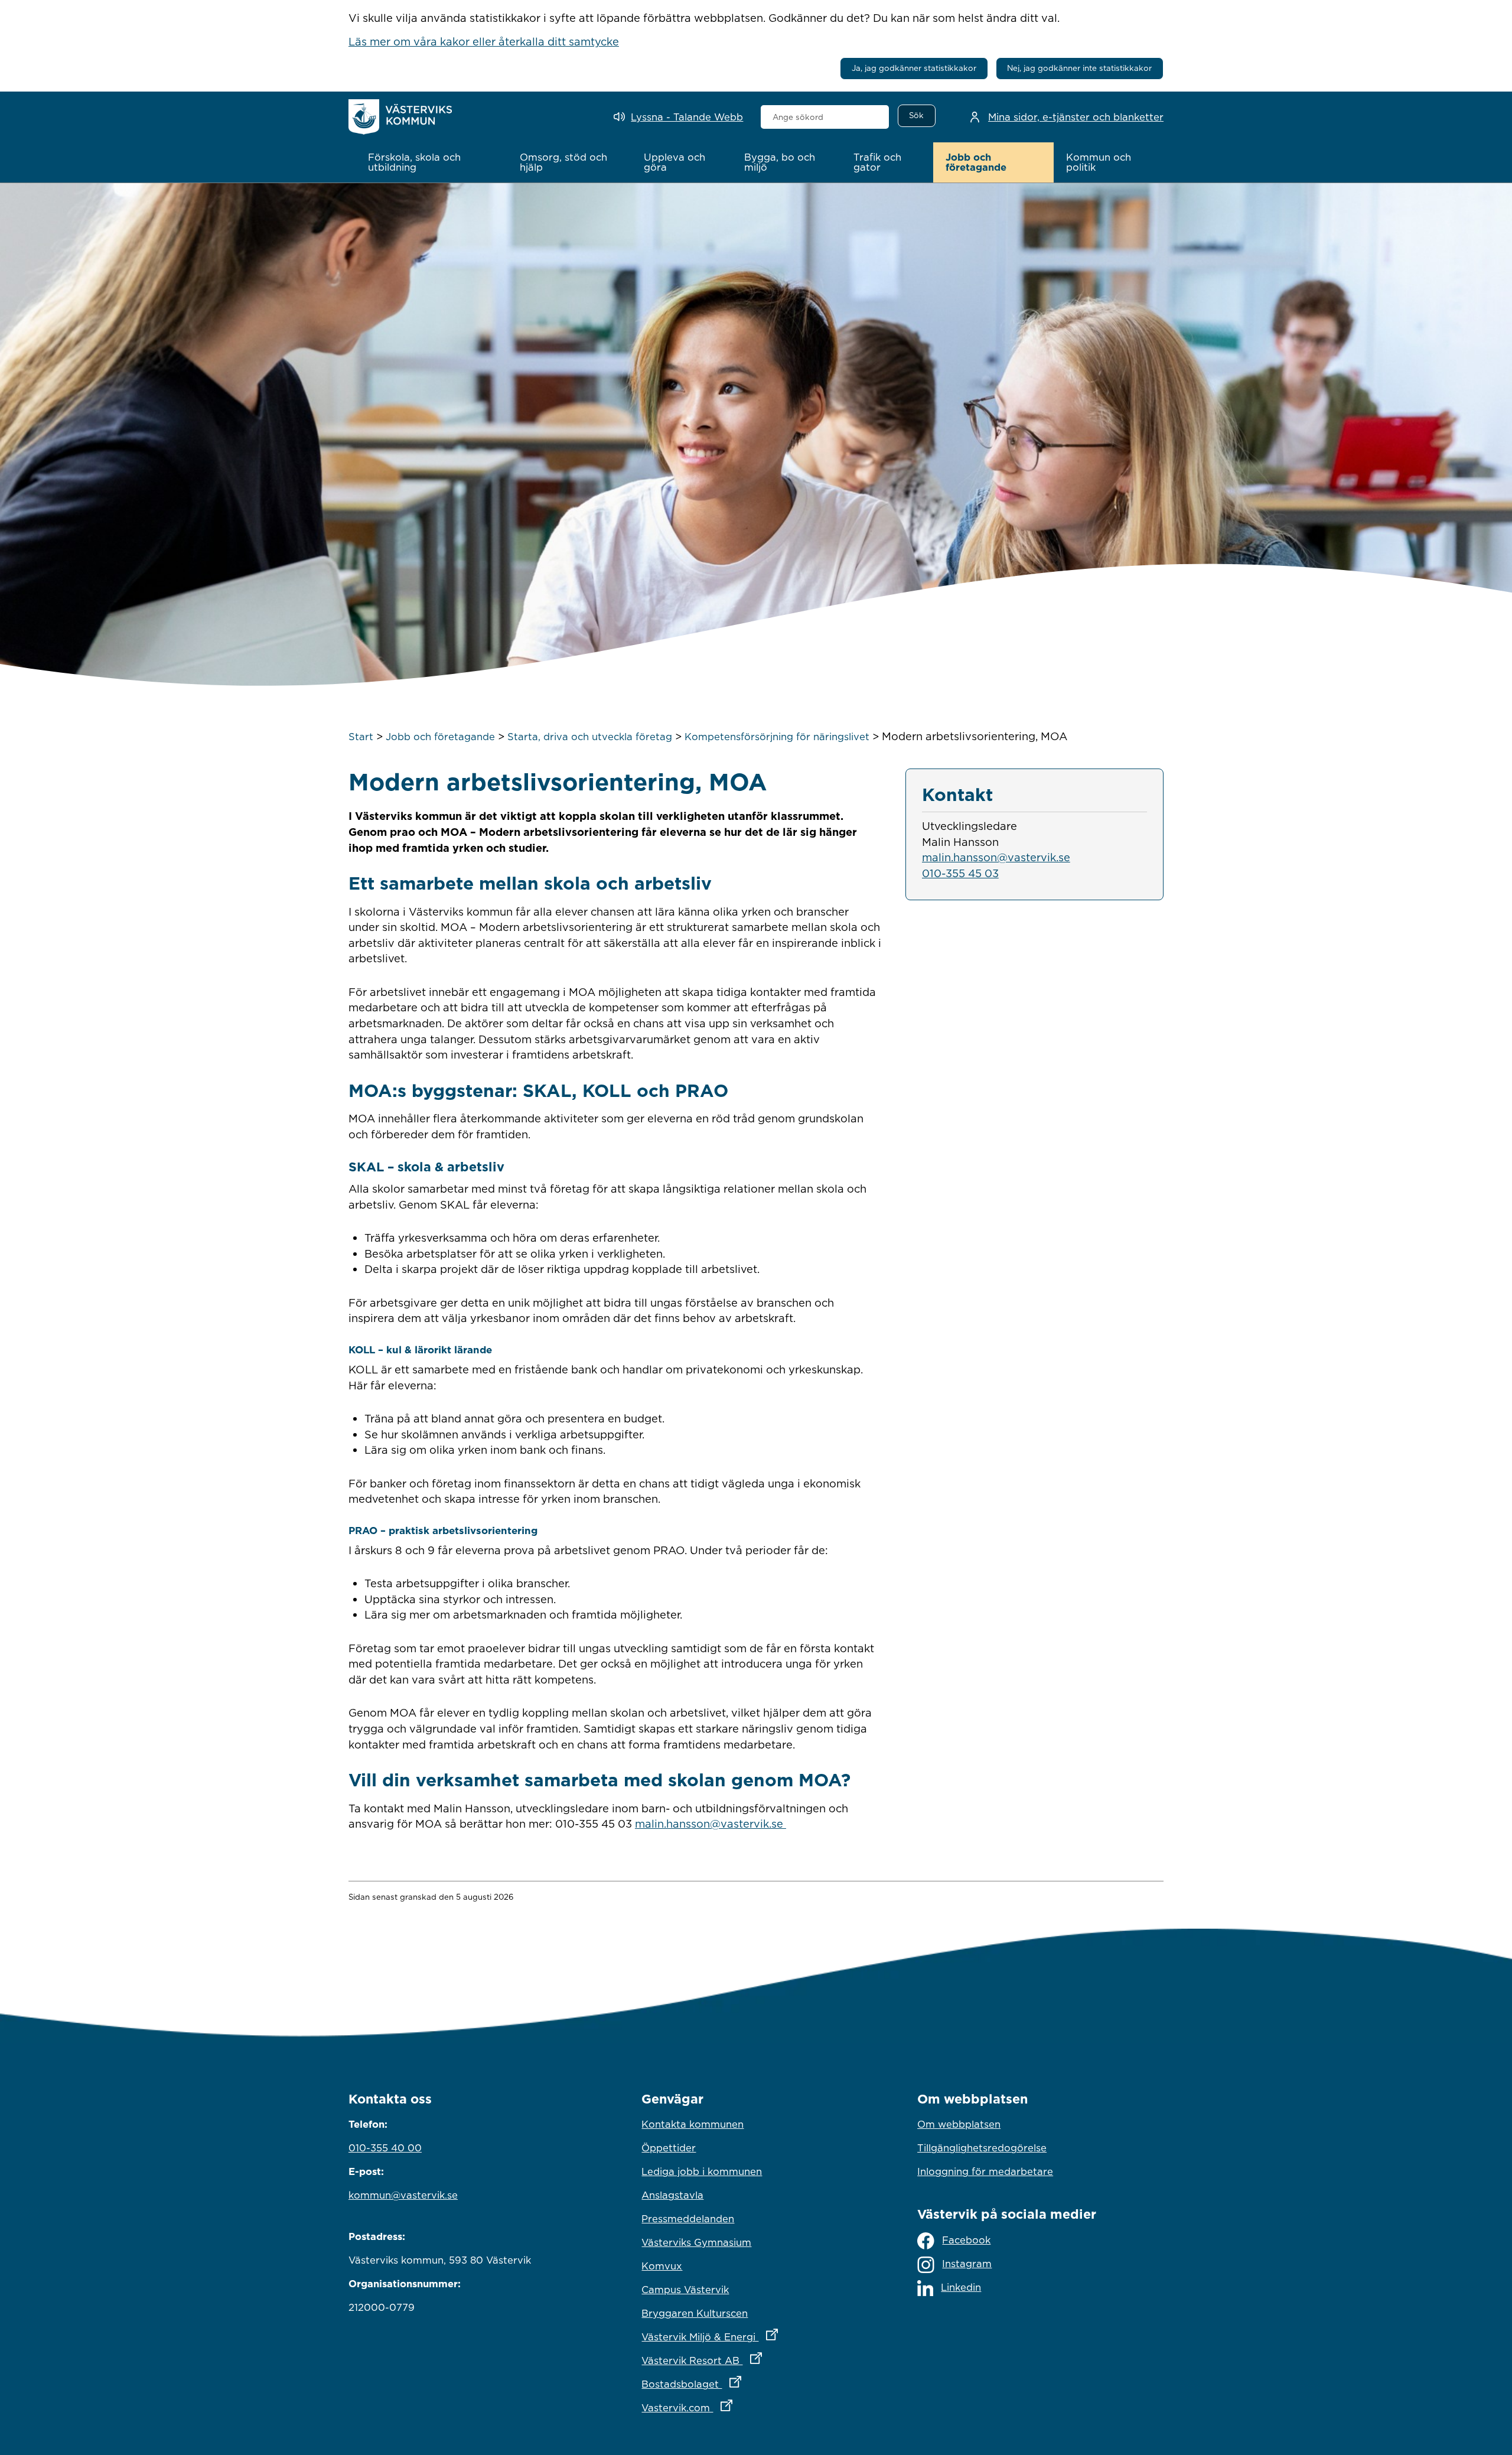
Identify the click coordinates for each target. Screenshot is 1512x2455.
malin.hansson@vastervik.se (711, 1824)
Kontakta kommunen (693, 2124)
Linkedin (961, 2287)
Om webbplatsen (959, 2124)
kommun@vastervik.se (403, 2195)
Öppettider (669, 2148)
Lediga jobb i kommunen (702, 2171)
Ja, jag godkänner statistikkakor (914, 68)
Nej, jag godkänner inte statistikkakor (1079, 68)
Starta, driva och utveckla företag (590, 737)
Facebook (966, 2240)
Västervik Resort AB (753, 2360)
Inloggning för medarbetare (985, 2171)
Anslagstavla (672, 2195)
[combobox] (825, 117)
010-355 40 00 (385, 2148)
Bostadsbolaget (743, 2384)
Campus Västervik (685, 2290)
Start (361, 737)
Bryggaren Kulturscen (695, 2313)
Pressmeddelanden (688, 2219)
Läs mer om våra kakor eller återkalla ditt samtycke (484, 41)
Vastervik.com (739, 2407)
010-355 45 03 (960, 873)
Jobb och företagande (440, 737)
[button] (431, 162)
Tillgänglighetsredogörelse (982, 2148)
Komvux (662, 2266)
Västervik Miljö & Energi (756, 2337)
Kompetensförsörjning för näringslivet (777, 737)
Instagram (967, 2264)
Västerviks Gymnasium (696, 2242)
